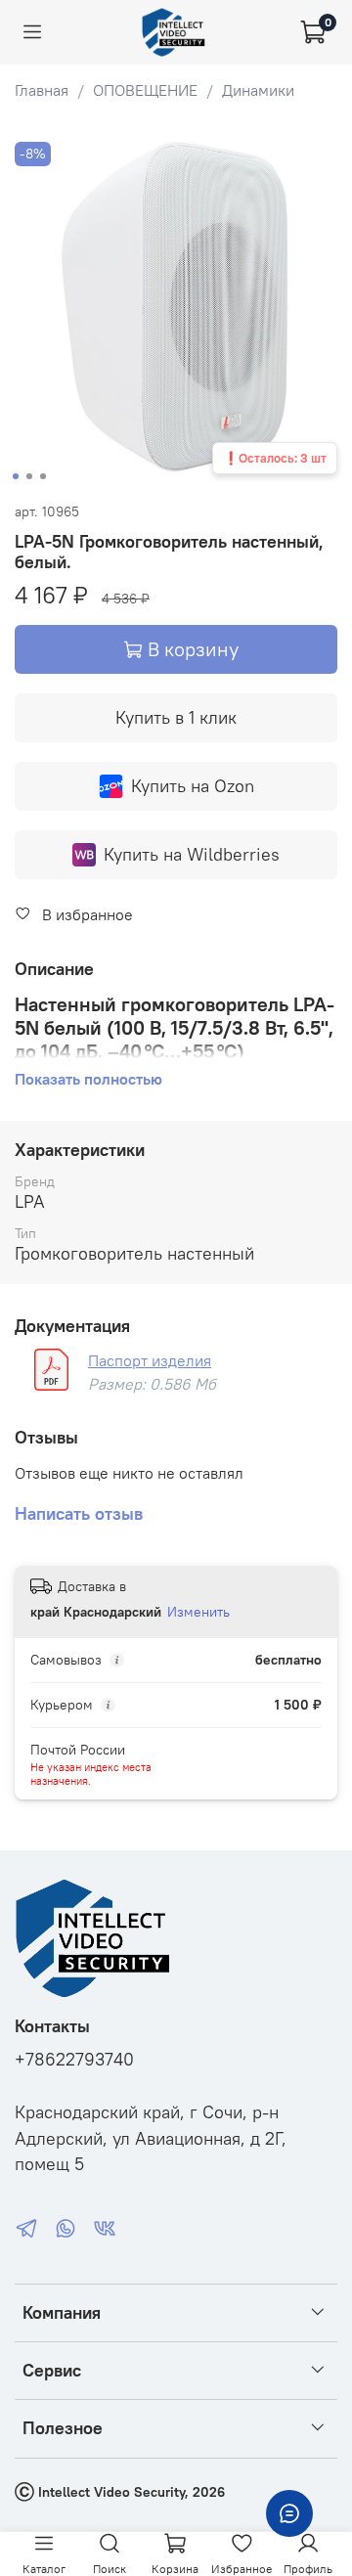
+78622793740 (74, 2060)
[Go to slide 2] (29, 476)
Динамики (258, 90)
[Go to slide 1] (16, 476)
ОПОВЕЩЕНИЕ (145, 90)
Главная (42, 90)
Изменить (198, 1612)
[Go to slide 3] (43, 476)
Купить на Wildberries (192, 854)
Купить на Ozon (193, 786)
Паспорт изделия (150, 1360)
